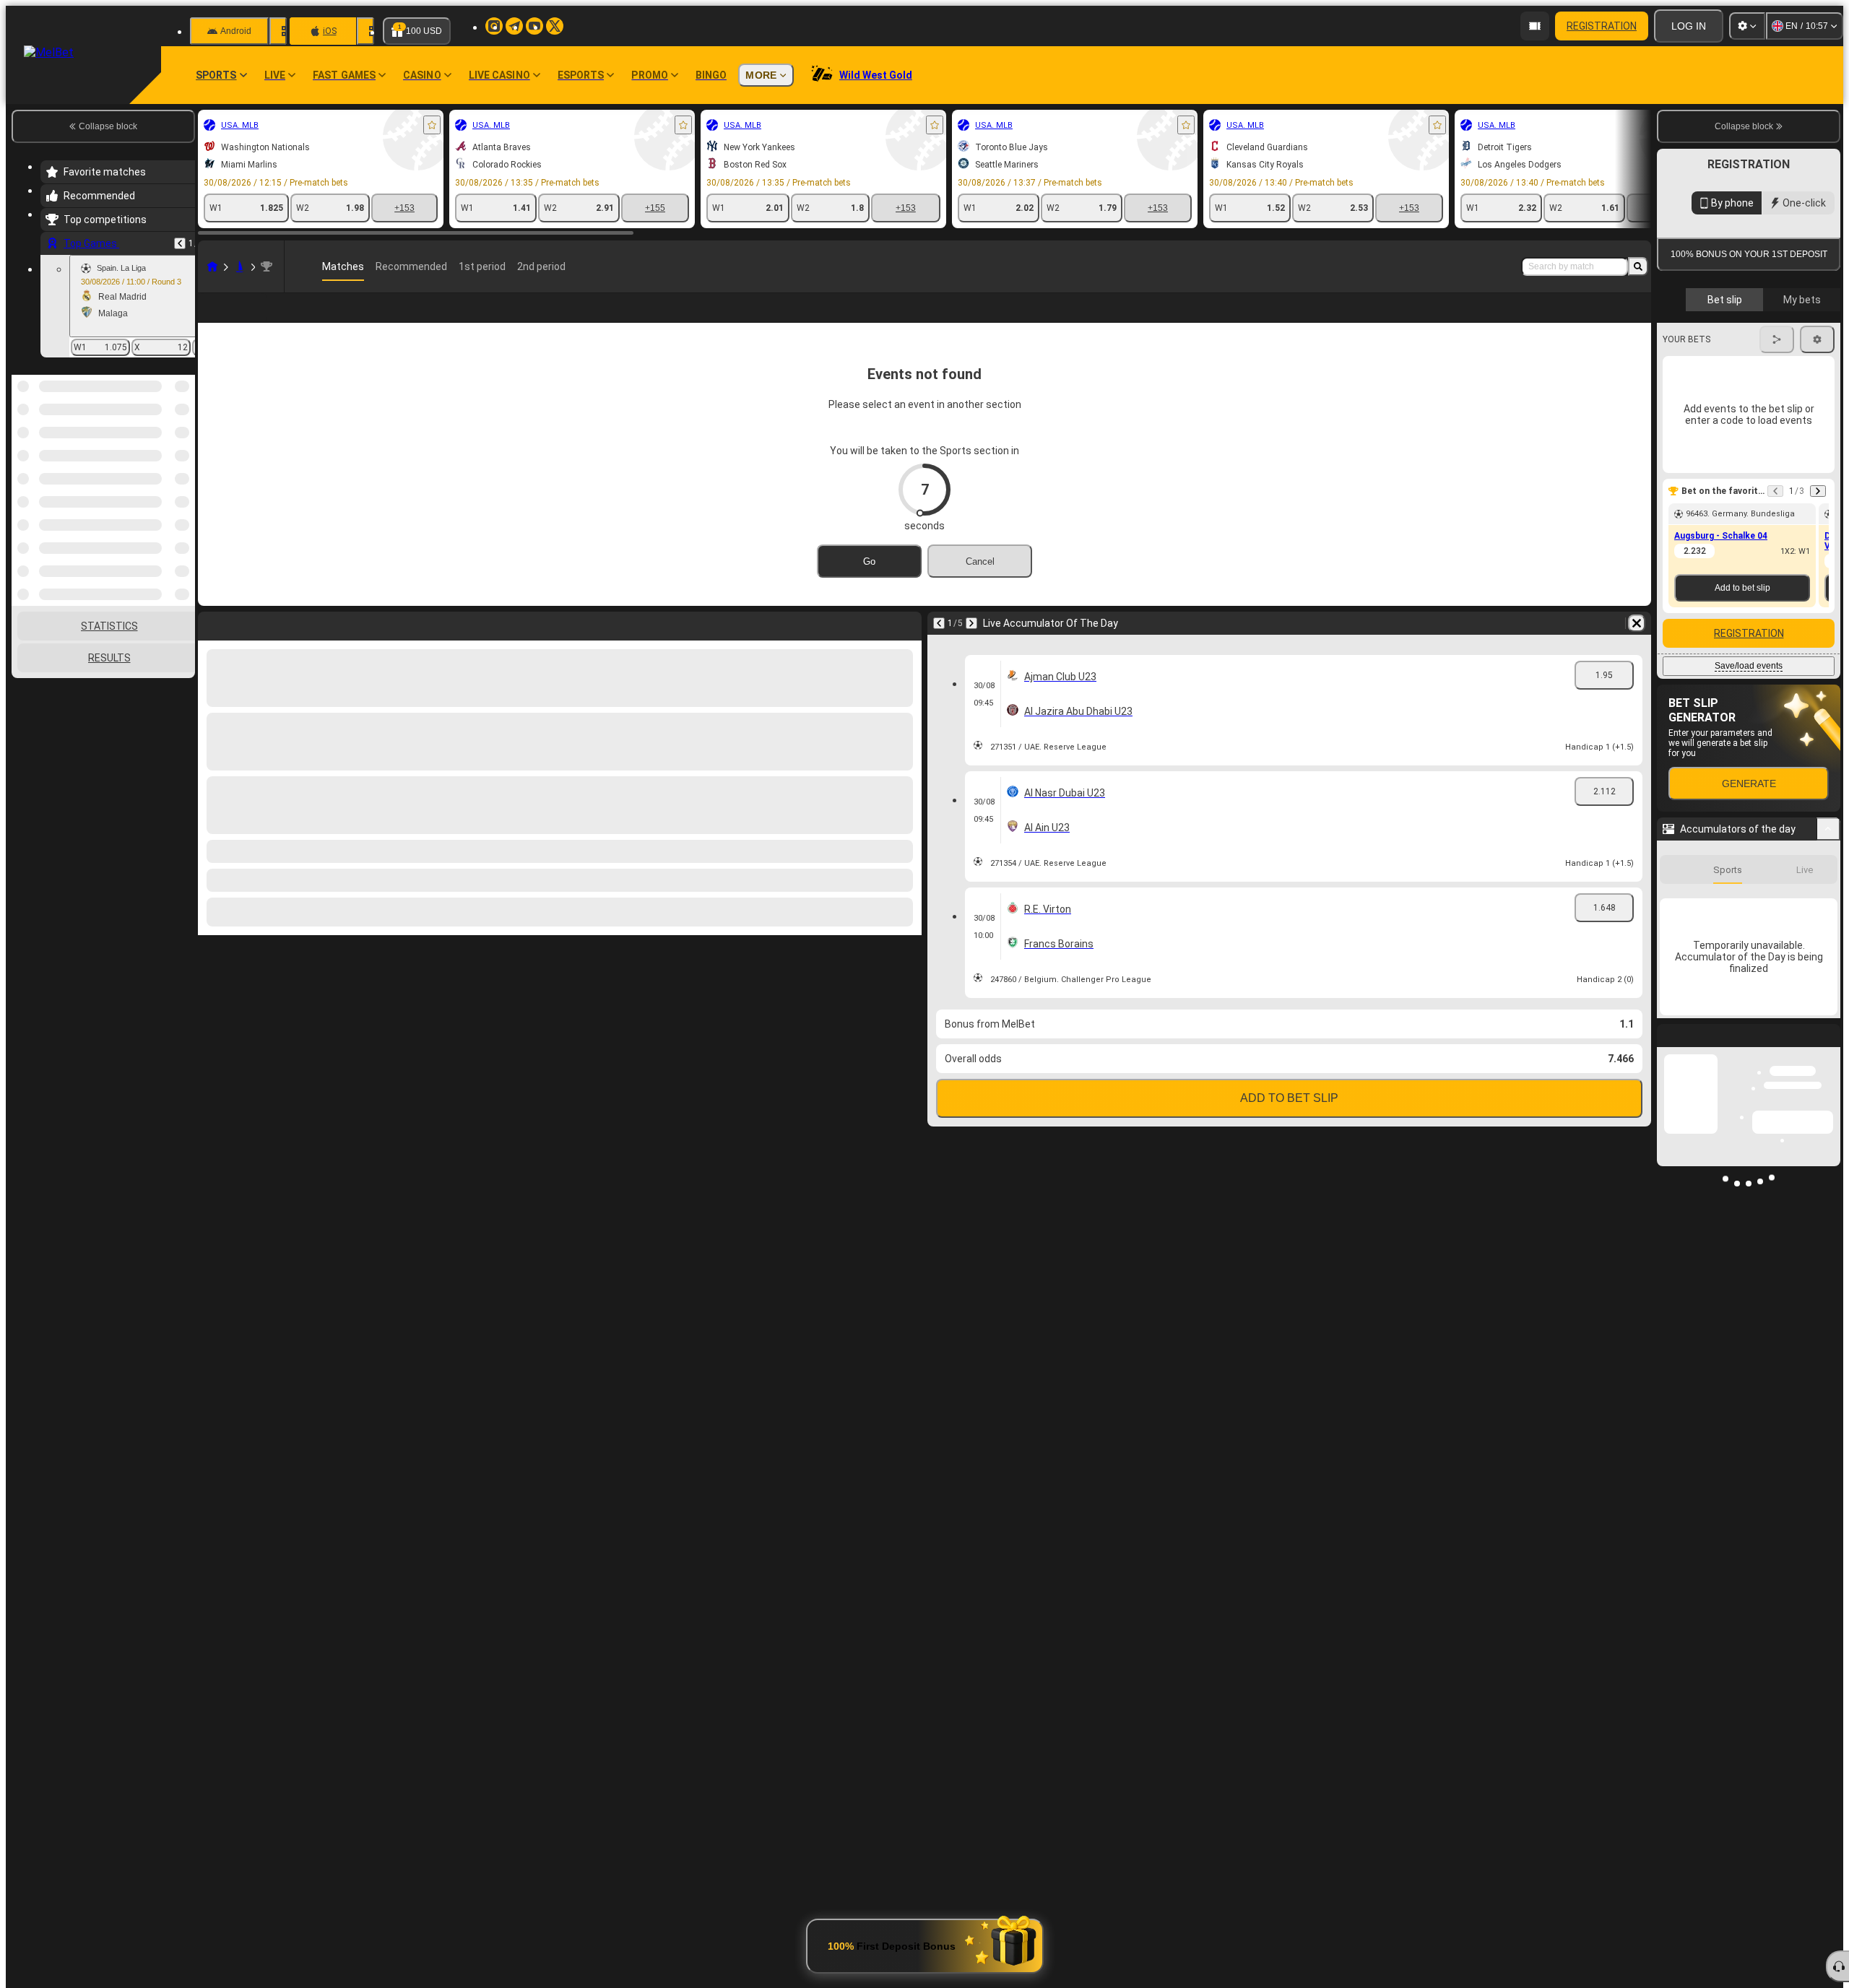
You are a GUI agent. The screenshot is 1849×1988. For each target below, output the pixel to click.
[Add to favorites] (432, 125)
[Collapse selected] (165, 449)
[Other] (1582, 319)
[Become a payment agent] (1535, 26)
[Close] (1829, 1047)
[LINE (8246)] (212, 266)
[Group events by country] (183, 449)
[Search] (1638, 266)
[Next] (971, 646)
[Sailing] (240, 266)
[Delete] (1637, 646)
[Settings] (1747, 26)
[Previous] (180, 243)
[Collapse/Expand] (1828, 829)
